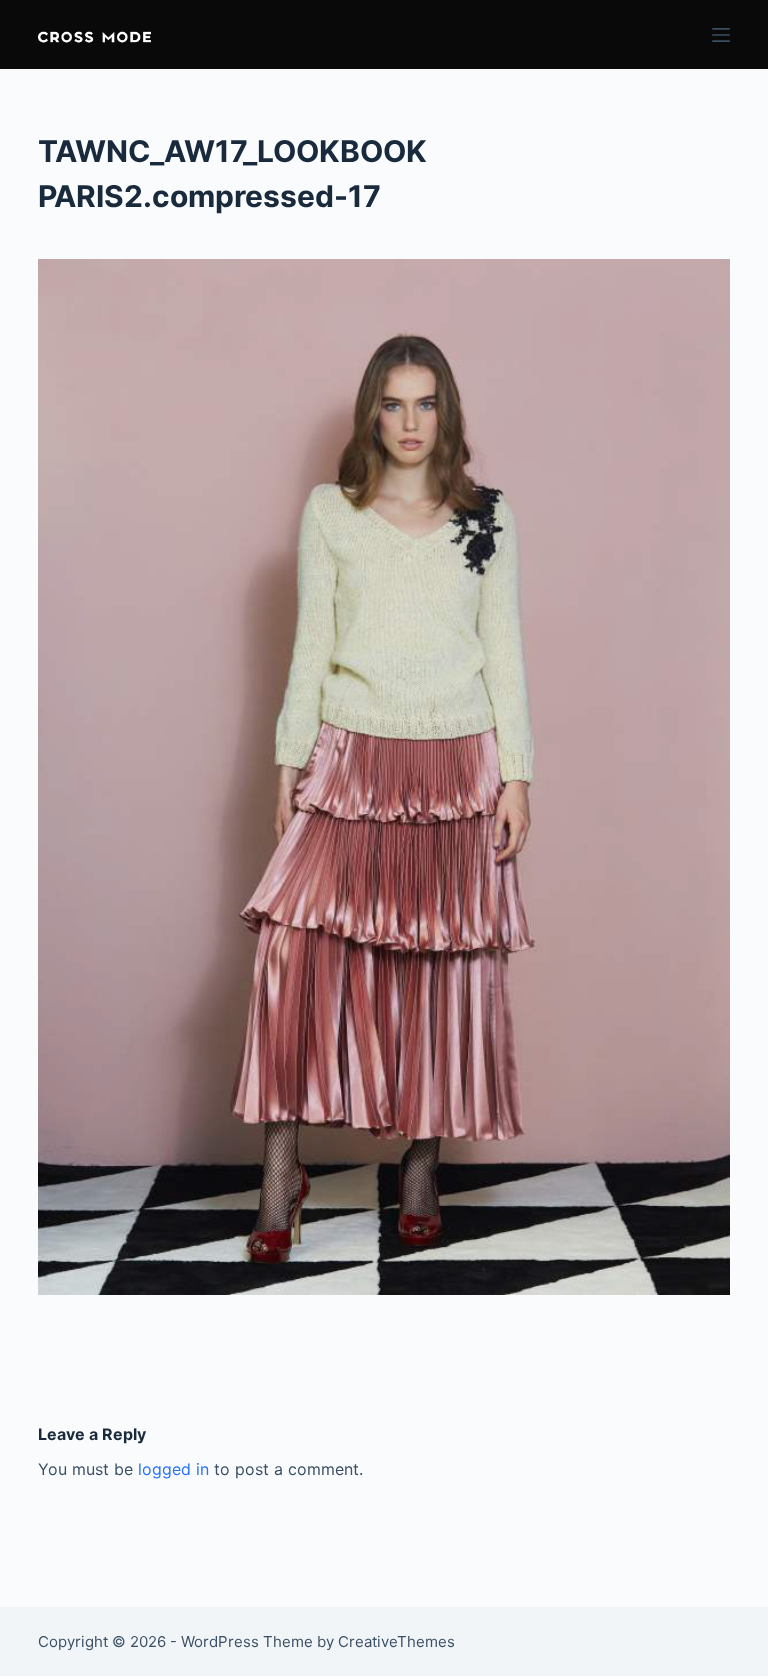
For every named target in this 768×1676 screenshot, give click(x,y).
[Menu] (721, 35)
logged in (173, 1469)
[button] (94, 34)
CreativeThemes (396, 1641)
